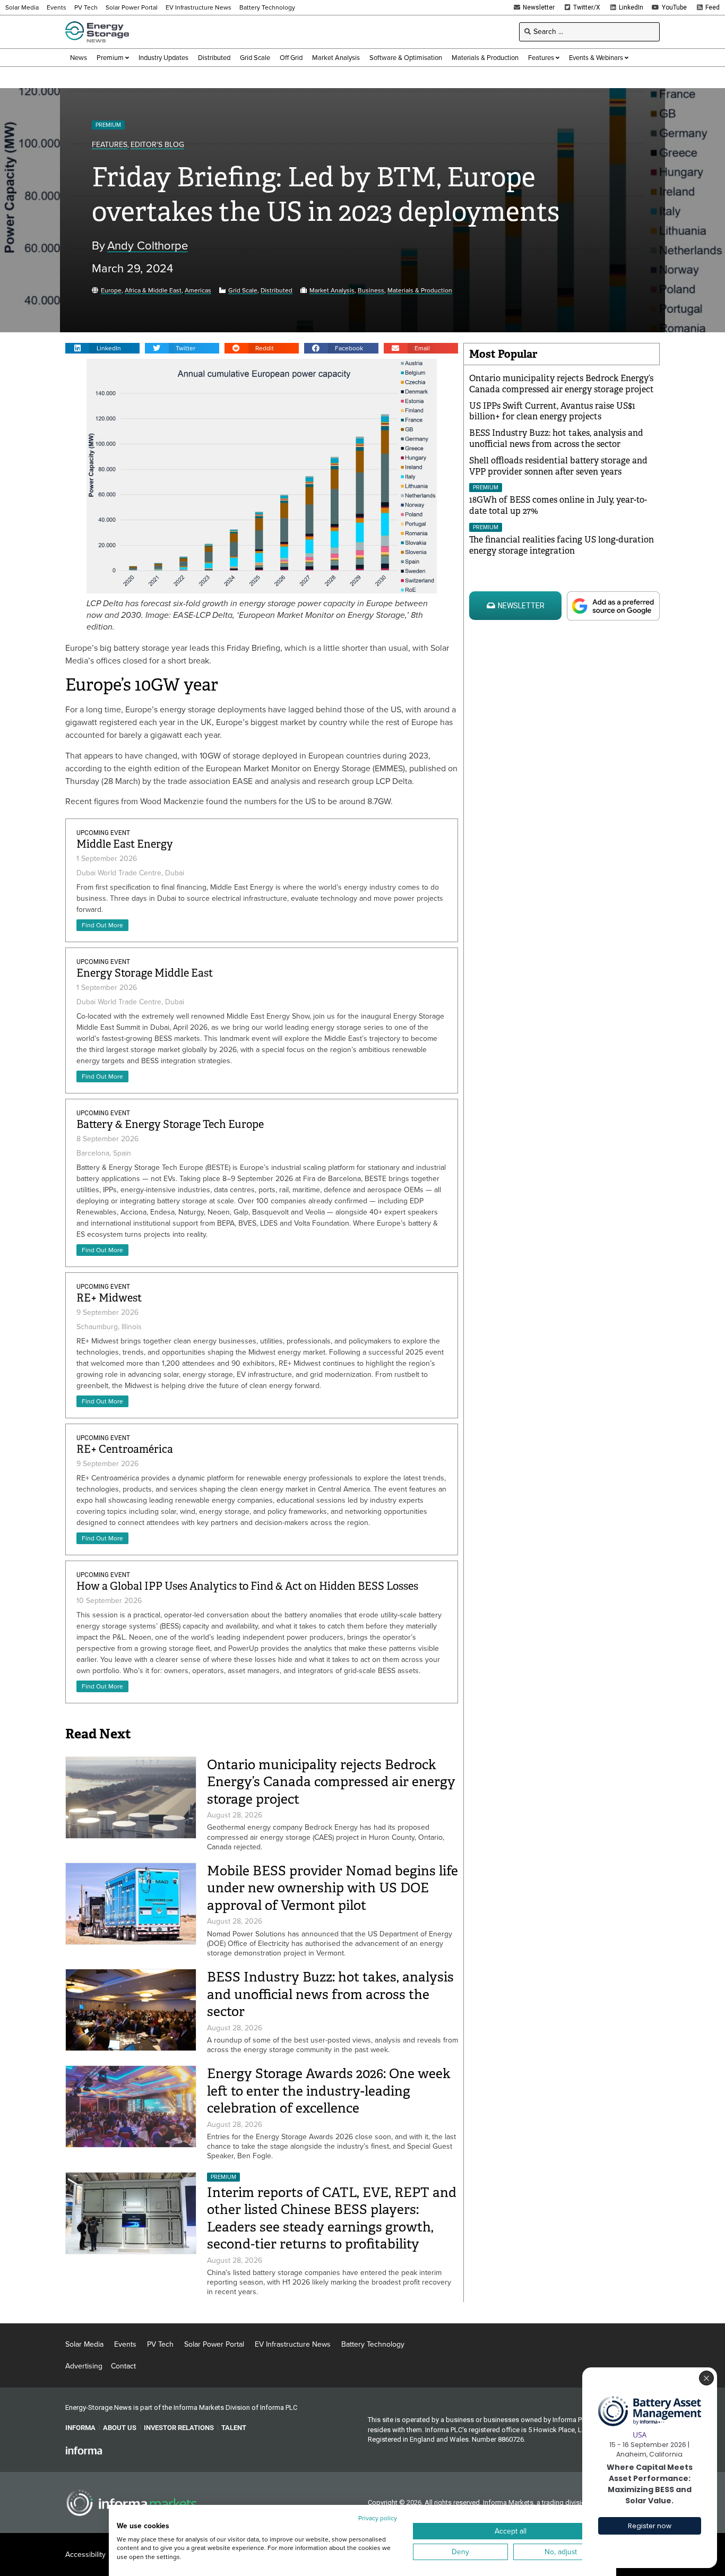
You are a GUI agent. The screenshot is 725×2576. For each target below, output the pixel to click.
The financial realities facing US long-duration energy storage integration (562, 545)
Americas (198, 291)
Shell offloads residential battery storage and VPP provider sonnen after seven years (558, 466)
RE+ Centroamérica (125, 1449)
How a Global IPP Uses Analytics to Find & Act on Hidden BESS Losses (247, 1586)
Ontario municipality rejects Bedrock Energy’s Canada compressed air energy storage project (331, 1782)
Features (110, 145)
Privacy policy (378, 2518)
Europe (111, 291)
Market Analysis (332, 291)
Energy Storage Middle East (145, 973)
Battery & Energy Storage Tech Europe (170, 1125)
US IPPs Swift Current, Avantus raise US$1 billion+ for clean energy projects (552, 411)
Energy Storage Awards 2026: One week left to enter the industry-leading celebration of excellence (329, 2091)
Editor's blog (157, 145)
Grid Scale (243, 291)
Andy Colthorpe (148, 246)
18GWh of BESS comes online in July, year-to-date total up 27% (558, 505)
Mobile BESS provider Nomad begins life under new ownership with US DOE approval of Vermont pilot (333, 1888)
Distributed (277, 291)
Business (371, 291)
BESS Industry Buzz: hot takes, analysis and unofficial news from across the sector (330, 1994)
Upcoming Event (103, 833)
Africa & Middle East (153, 291)
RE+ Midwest (109, 1298)
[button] (102, 348)
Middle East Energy (125, 844)
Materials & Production (420, 291)
